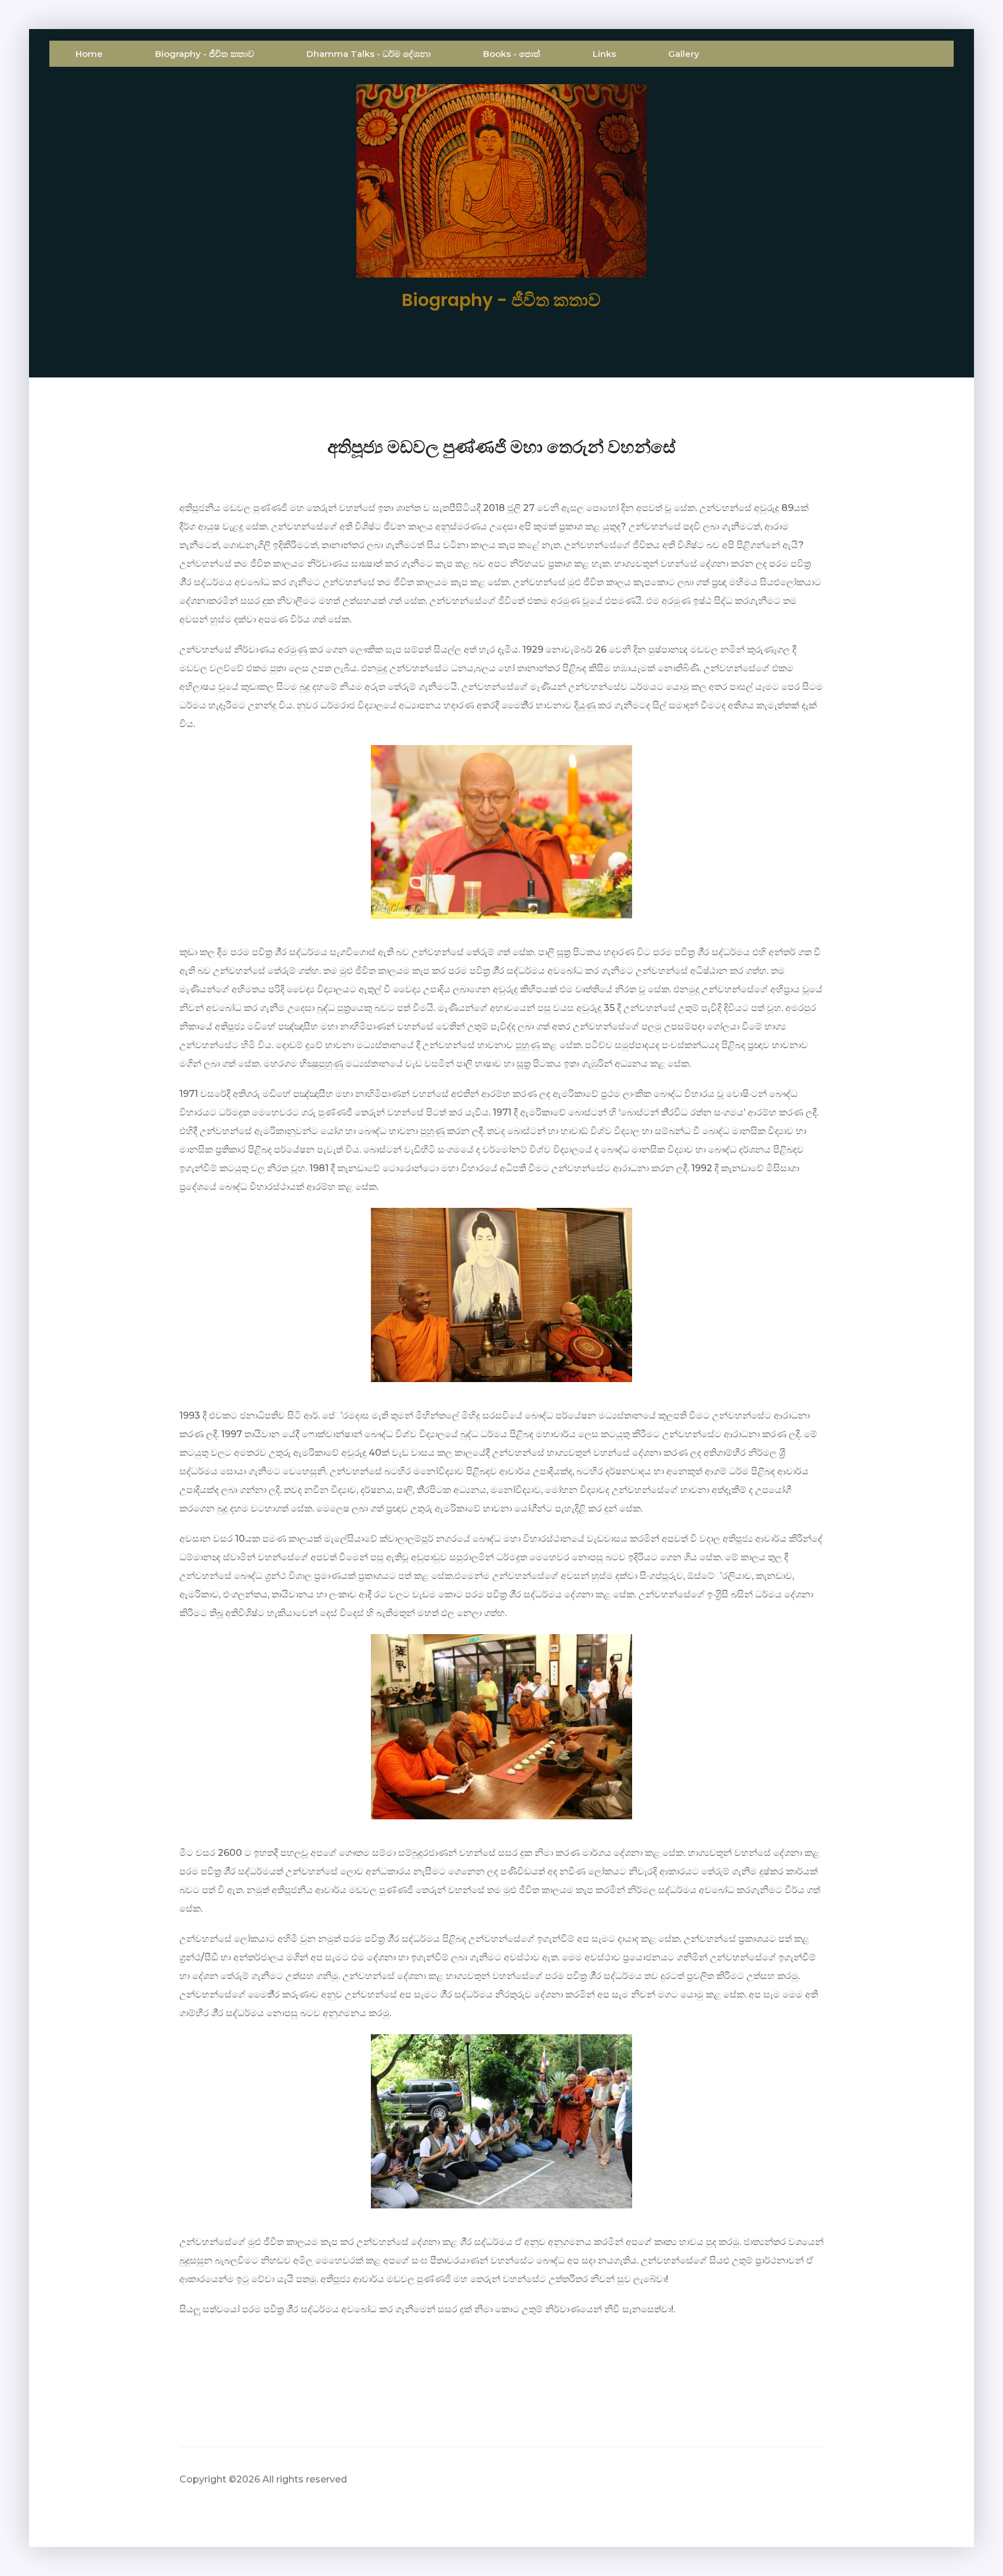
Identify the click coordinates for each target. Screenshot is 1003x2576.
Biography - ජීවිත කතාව (205, 54)
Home (89, 54)
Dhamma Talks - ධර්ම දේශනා (369, 54)
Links (604, 54)
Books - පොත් (512, 54)
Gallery (684, 54)
